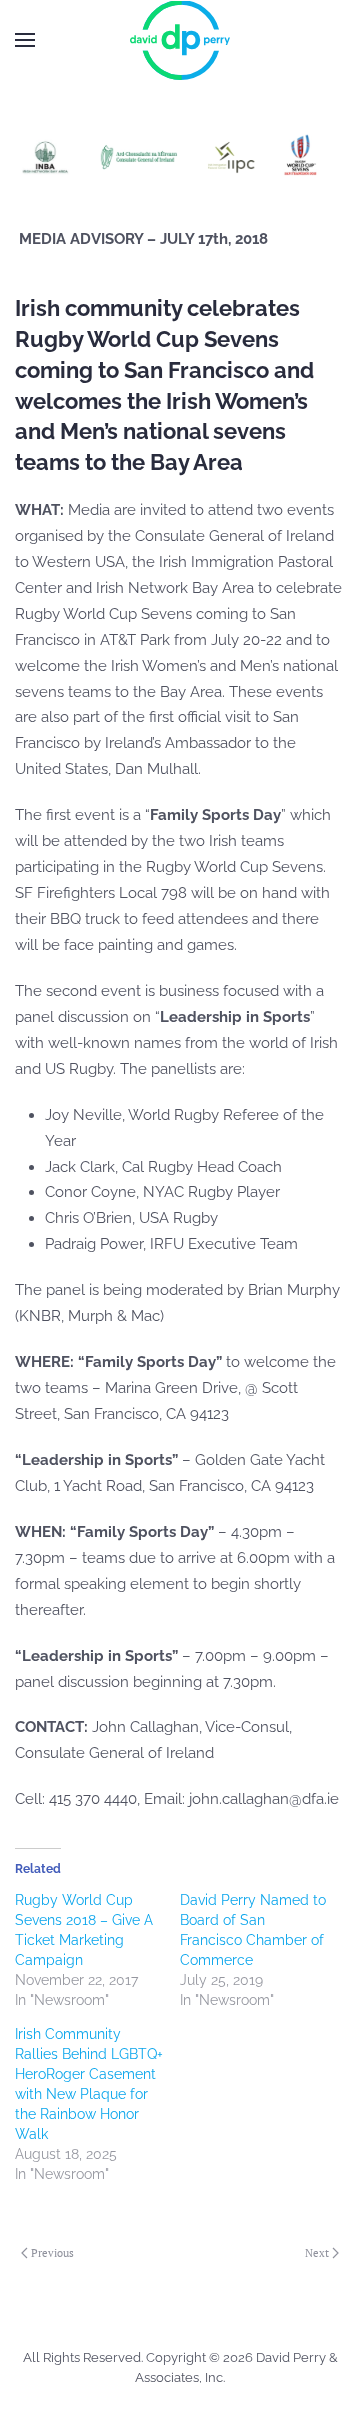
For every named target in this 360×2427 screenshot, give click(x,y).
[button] (25, 40)
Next (317, 2253)
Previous (52, 2253)
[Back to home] (180, 40)
